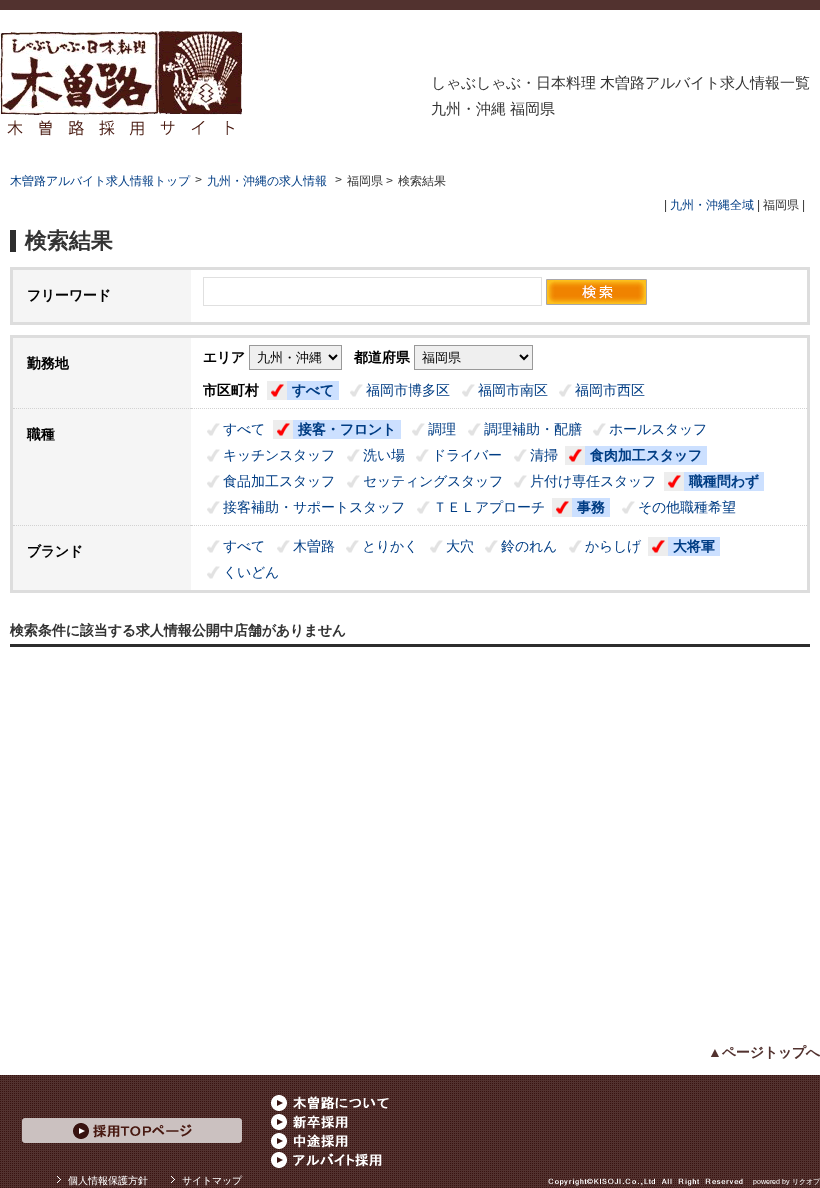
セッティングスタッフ (433, 481)
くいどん (251, 572)
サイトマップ (212, 1180)
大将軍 (694, 546)
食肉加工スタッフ (646, 455)
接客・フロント (347, 429)
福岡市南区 (513, 390)
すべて (313, 390)
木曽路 (314, 546)
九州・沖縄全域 (712, 205)
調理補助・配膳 (533, 429)
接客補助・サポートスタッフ (314, 507)
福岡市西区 (610, 390)
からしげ (613, 546)
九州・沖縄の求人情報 (268, 181)
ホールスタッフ (658, 429)
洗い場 (384, 455)
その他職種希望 (687, 507)
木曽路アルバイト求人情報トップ (100, 181)
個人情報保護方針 (108, 1180)
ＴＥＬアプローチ (489, 507)
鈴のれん (529, 546)
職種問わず (724, 481)
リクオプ (806, 1181)
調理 (442, 429)
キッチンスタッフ (279, 455)
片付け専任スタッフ (593, 481)
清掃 (544, 455)
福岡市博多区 (408, 390)
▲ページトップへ (764, 1052)
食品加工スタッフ (279, 481)
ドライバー (467, 455)
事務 (591, 507)
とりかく (390, 546)
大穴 (460, 546)
